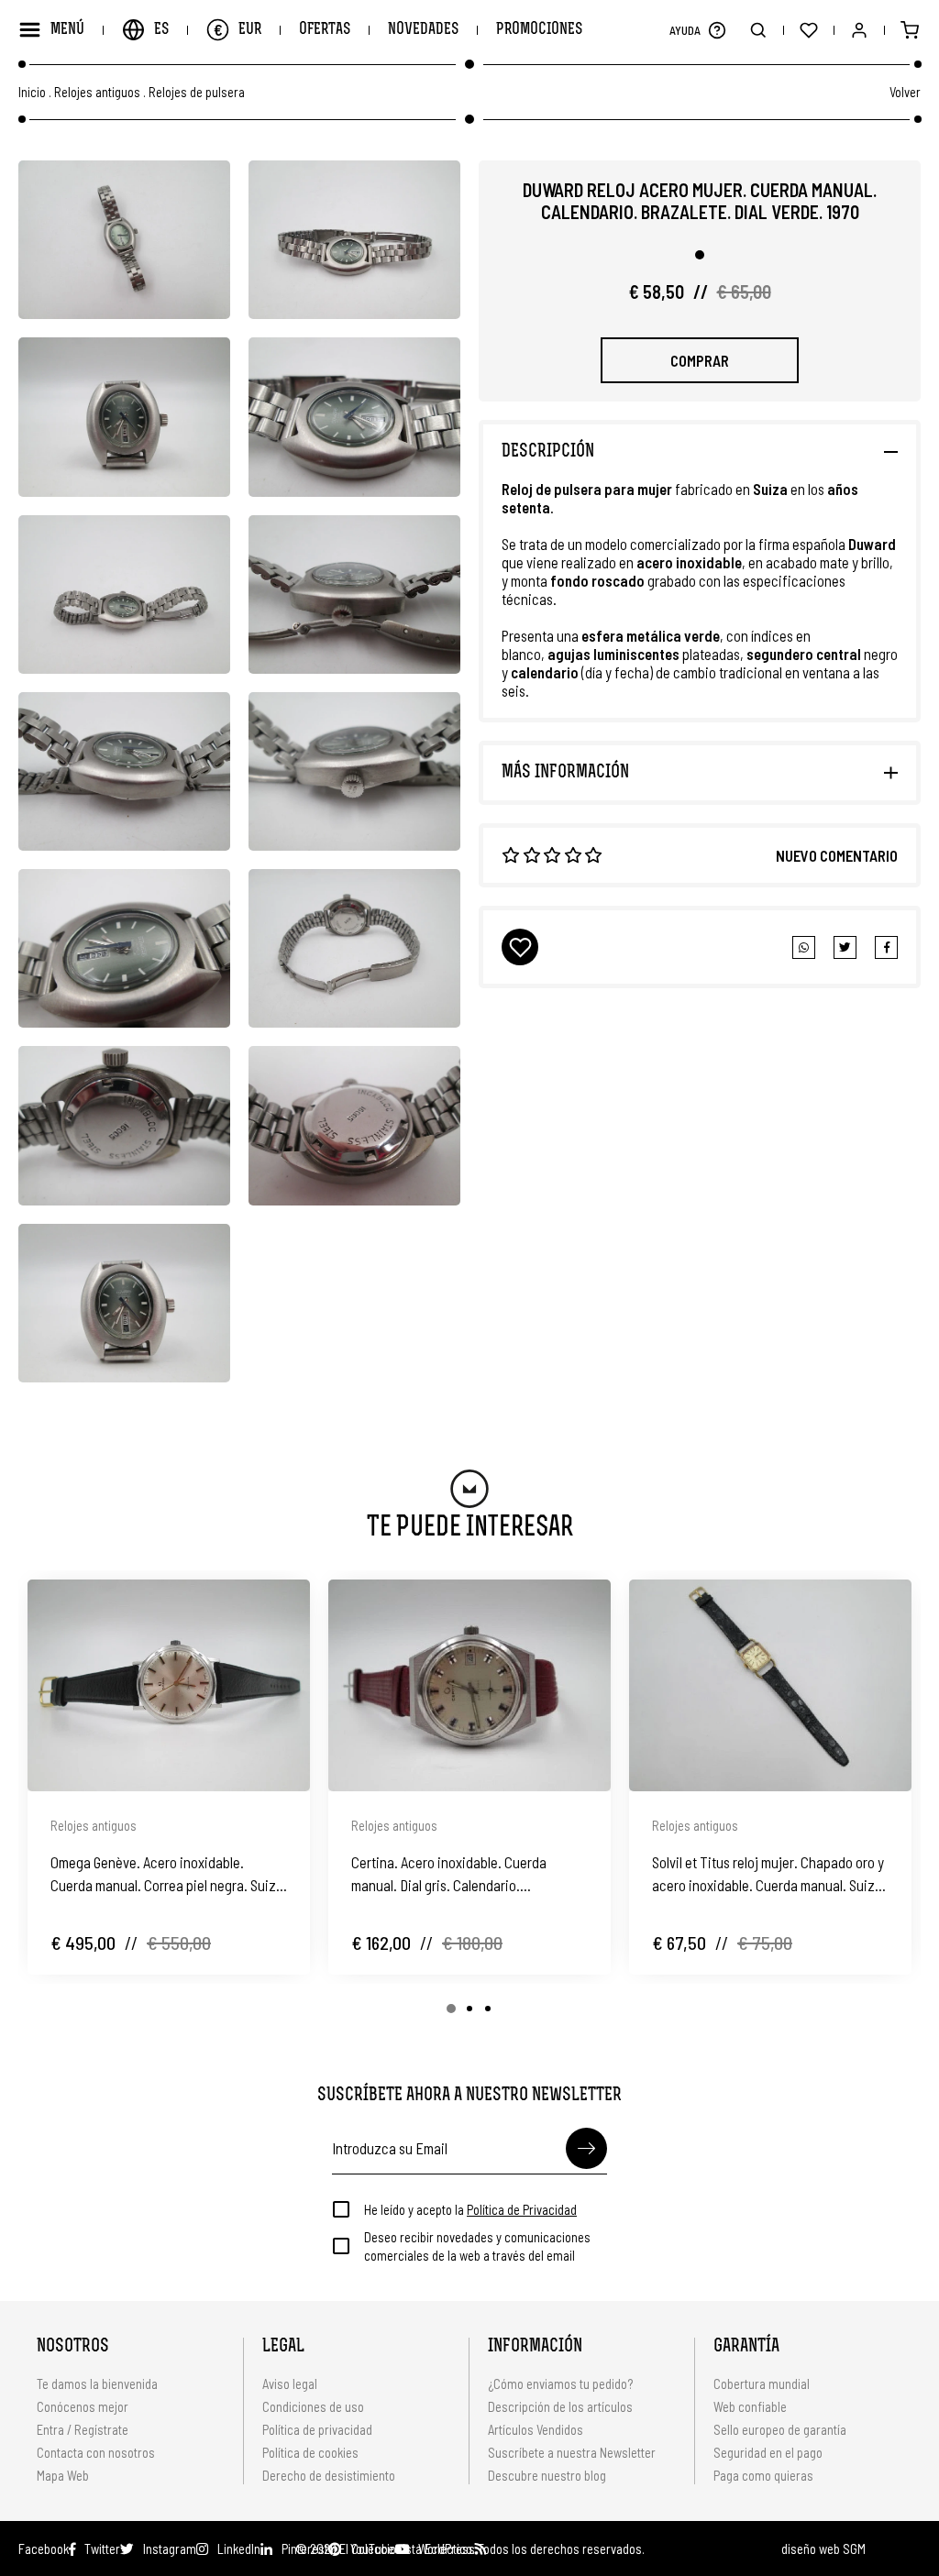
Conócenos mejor (83, 2406)
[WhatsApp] (804, 947)
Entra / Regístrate (83, 2429)
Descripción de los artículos (560, 2406)
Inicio (32, 92)
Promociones (539, 30)
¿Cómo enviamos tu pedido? (560, 2383)
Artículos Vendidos (536, 2429)
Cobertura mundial (762, 2383)
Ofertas (325, 30)
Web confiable (750, 2406)
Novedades (423, 30)
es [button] (161, 30)
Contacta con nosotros (96, 2452)
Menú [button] (67, 30)
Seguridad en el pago (768, 2452)
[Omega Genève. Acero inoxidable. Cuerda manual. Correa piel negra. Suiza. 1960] (169, 1685)
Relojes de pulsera (197, 92)
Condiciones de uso (313, 2406)
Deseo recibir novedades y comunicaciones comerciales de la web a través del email (477, 2246)
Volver (905, 92)
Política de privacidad (317, 2429)
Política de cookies (310, 2452)
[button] (717, 30)
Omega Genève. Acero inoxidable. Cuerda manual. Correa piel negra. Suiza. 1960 (169, 1875)
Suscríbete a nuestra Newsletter (572, 2452)
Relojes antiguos (97, 92)
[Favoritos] (808, 30)
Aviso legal (290, 2383)
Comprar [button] (700, 360)
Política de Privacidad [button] (522, 2209)
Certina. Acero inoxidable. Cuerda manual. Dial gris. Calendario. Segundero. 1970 (449, 1875)
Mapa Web (63, 2475)
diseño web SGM (823, 2548)
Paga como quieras (763, 2475)
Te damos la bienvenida (97, 2383)
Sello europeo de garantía (780, 2429)
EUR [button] (238, 29)
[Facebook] (845, 947)
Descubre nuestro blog (547, 2475)
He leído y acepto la (470, 2209)
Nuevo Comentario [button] (837, 855)
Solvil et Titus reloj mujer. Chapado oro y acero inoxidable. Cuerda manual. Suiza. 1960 (769, 1875)
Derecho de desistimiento (329, 2475)
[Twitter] (886, 947)
